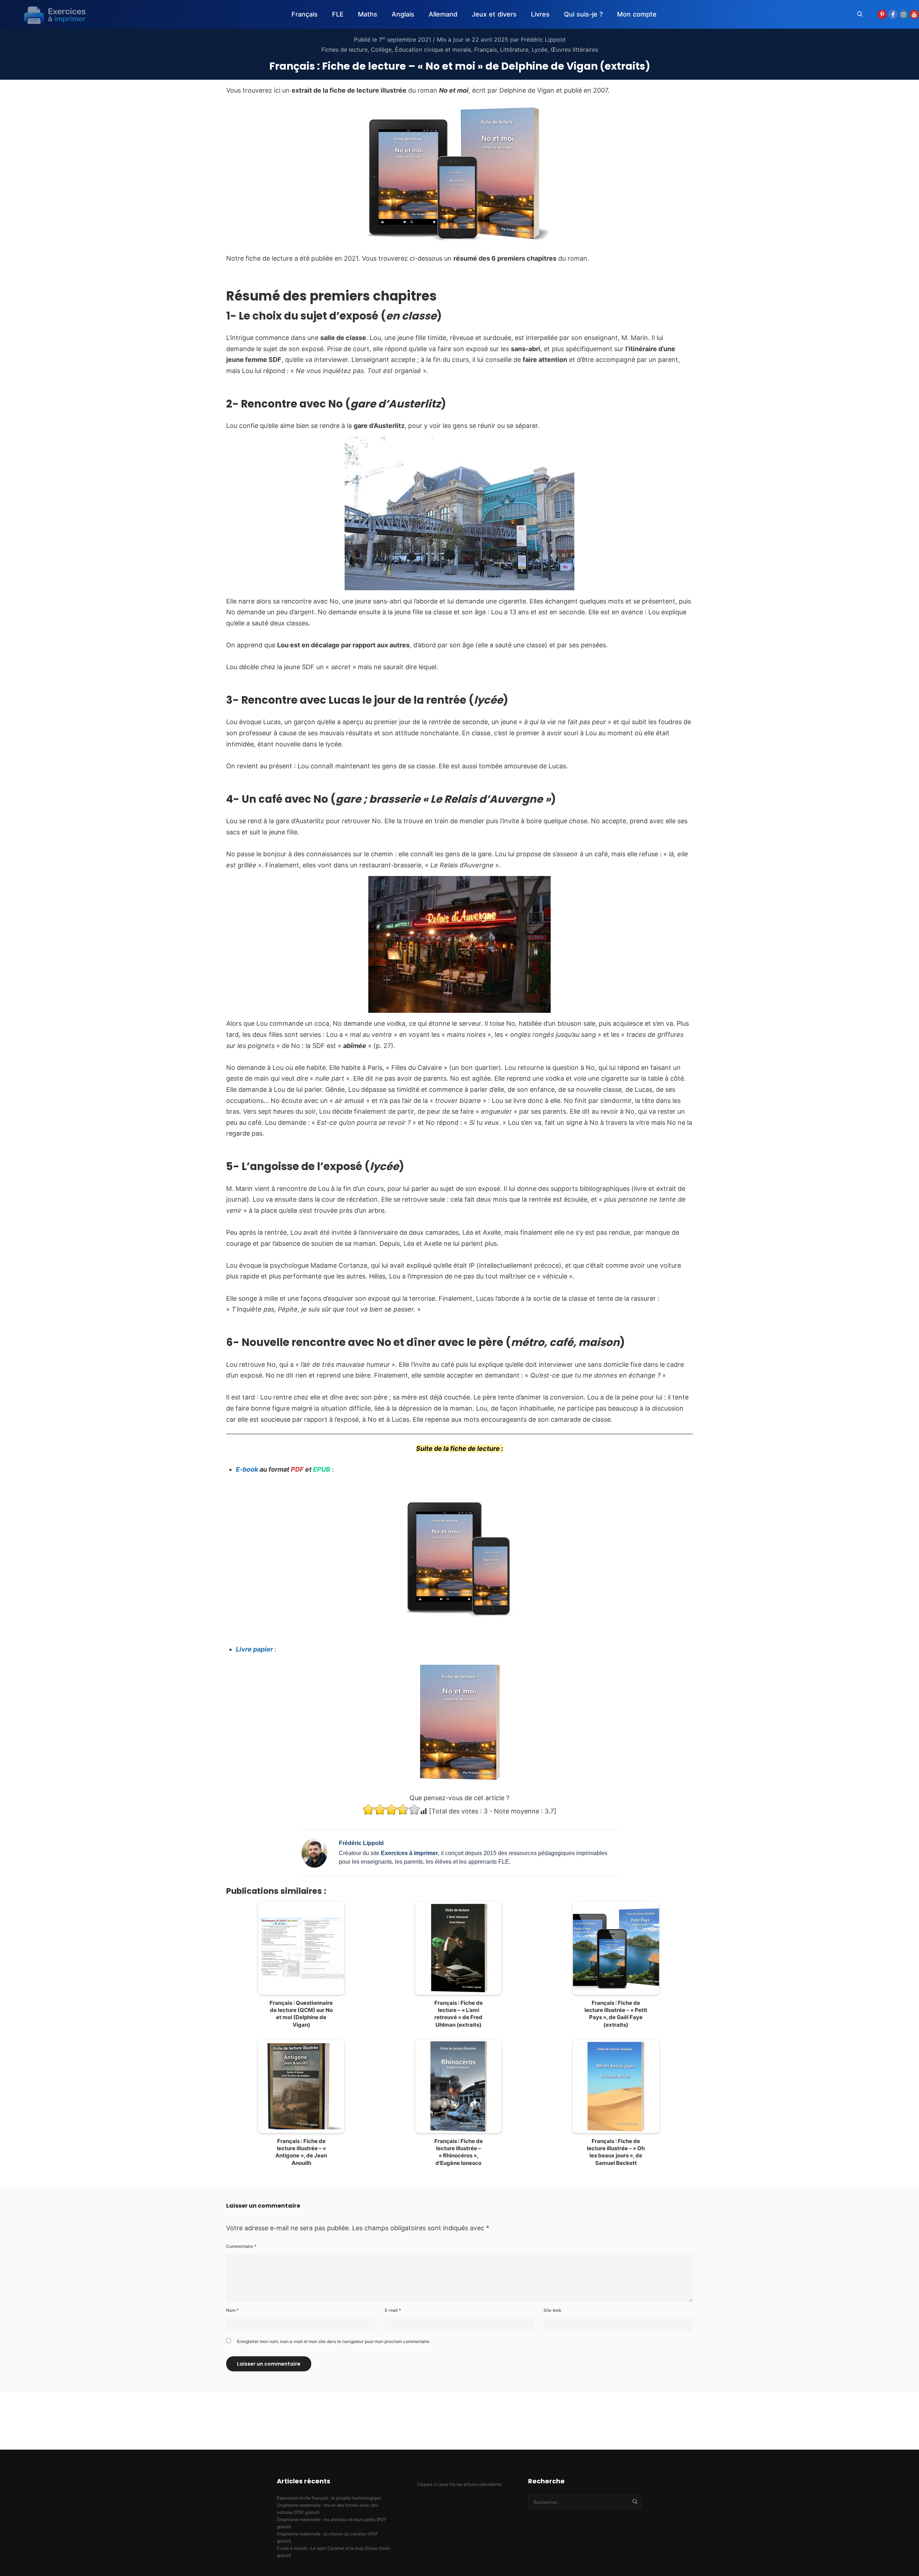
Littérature (514, 50)
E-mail (393, 2310)
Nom (232, 2310)
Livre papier (254, 1649)
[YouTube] (914, 14)
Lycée (540, 50)
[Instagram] (904, 14)
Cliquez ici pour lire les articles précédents (459, 2484)
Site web (552, 2310)
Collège (381, 50)
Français (486, 50)
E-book (247, 1469)
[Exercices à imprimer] (50, 14)
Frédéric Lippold (543, 39)
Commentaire (241, 2246)
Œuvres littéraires (574, 50)
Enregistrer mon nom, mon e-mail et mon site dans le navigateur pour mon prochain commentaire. (334, 2341)
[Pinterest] (882, 14)
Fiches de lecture (344, 50)
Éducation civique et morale (433, 50)
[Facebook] (893, 14)
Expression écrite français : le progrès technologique (329, 2498)
